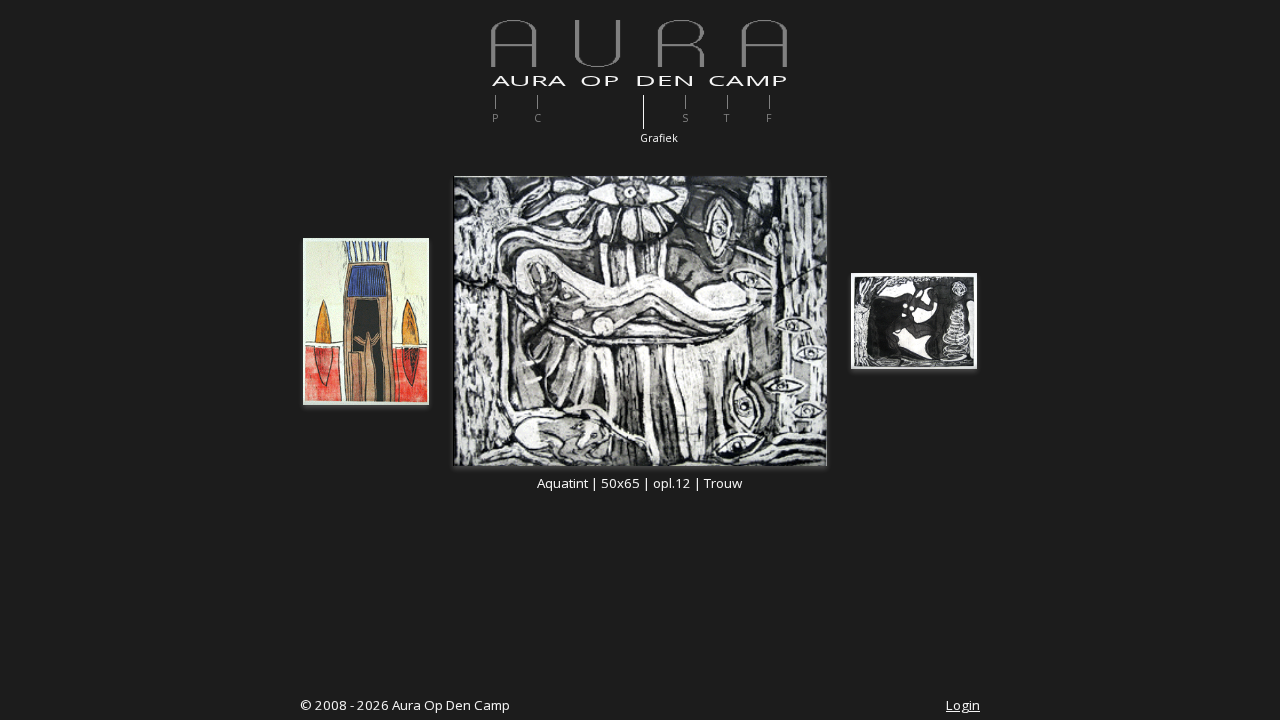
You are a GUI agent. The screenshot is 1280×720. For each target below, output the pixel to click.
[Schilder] (704, 102)
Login (963, 705)
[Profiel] (514, 102)
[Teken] (746, 102)
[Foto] (788, 102)
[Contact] (556, 102)
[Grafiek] (662, 112)
